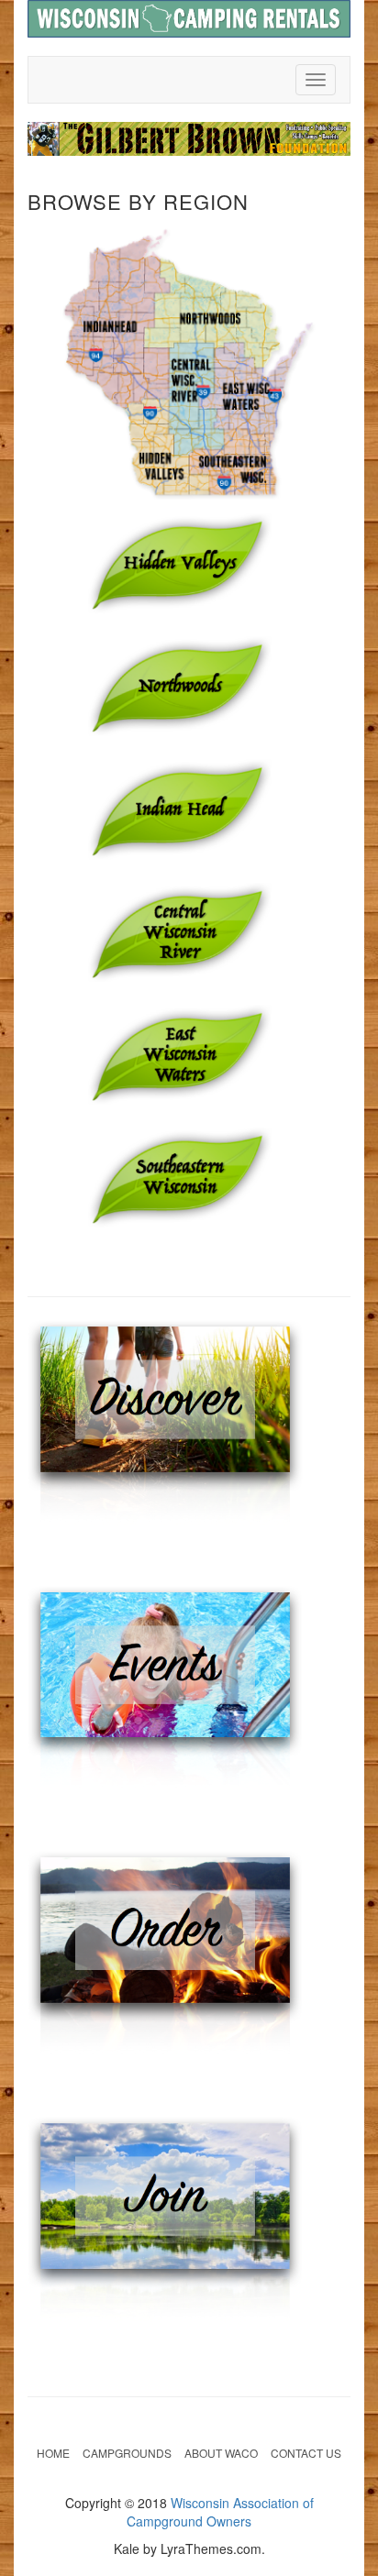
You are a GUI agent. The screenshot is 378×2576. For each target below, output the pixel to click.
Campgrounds (127, 2453)
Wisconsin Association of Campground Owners (220, 2512)
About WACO (221, 2453)
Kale (127, 2548)
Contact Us (306, 2453)
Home (53, 2453)
